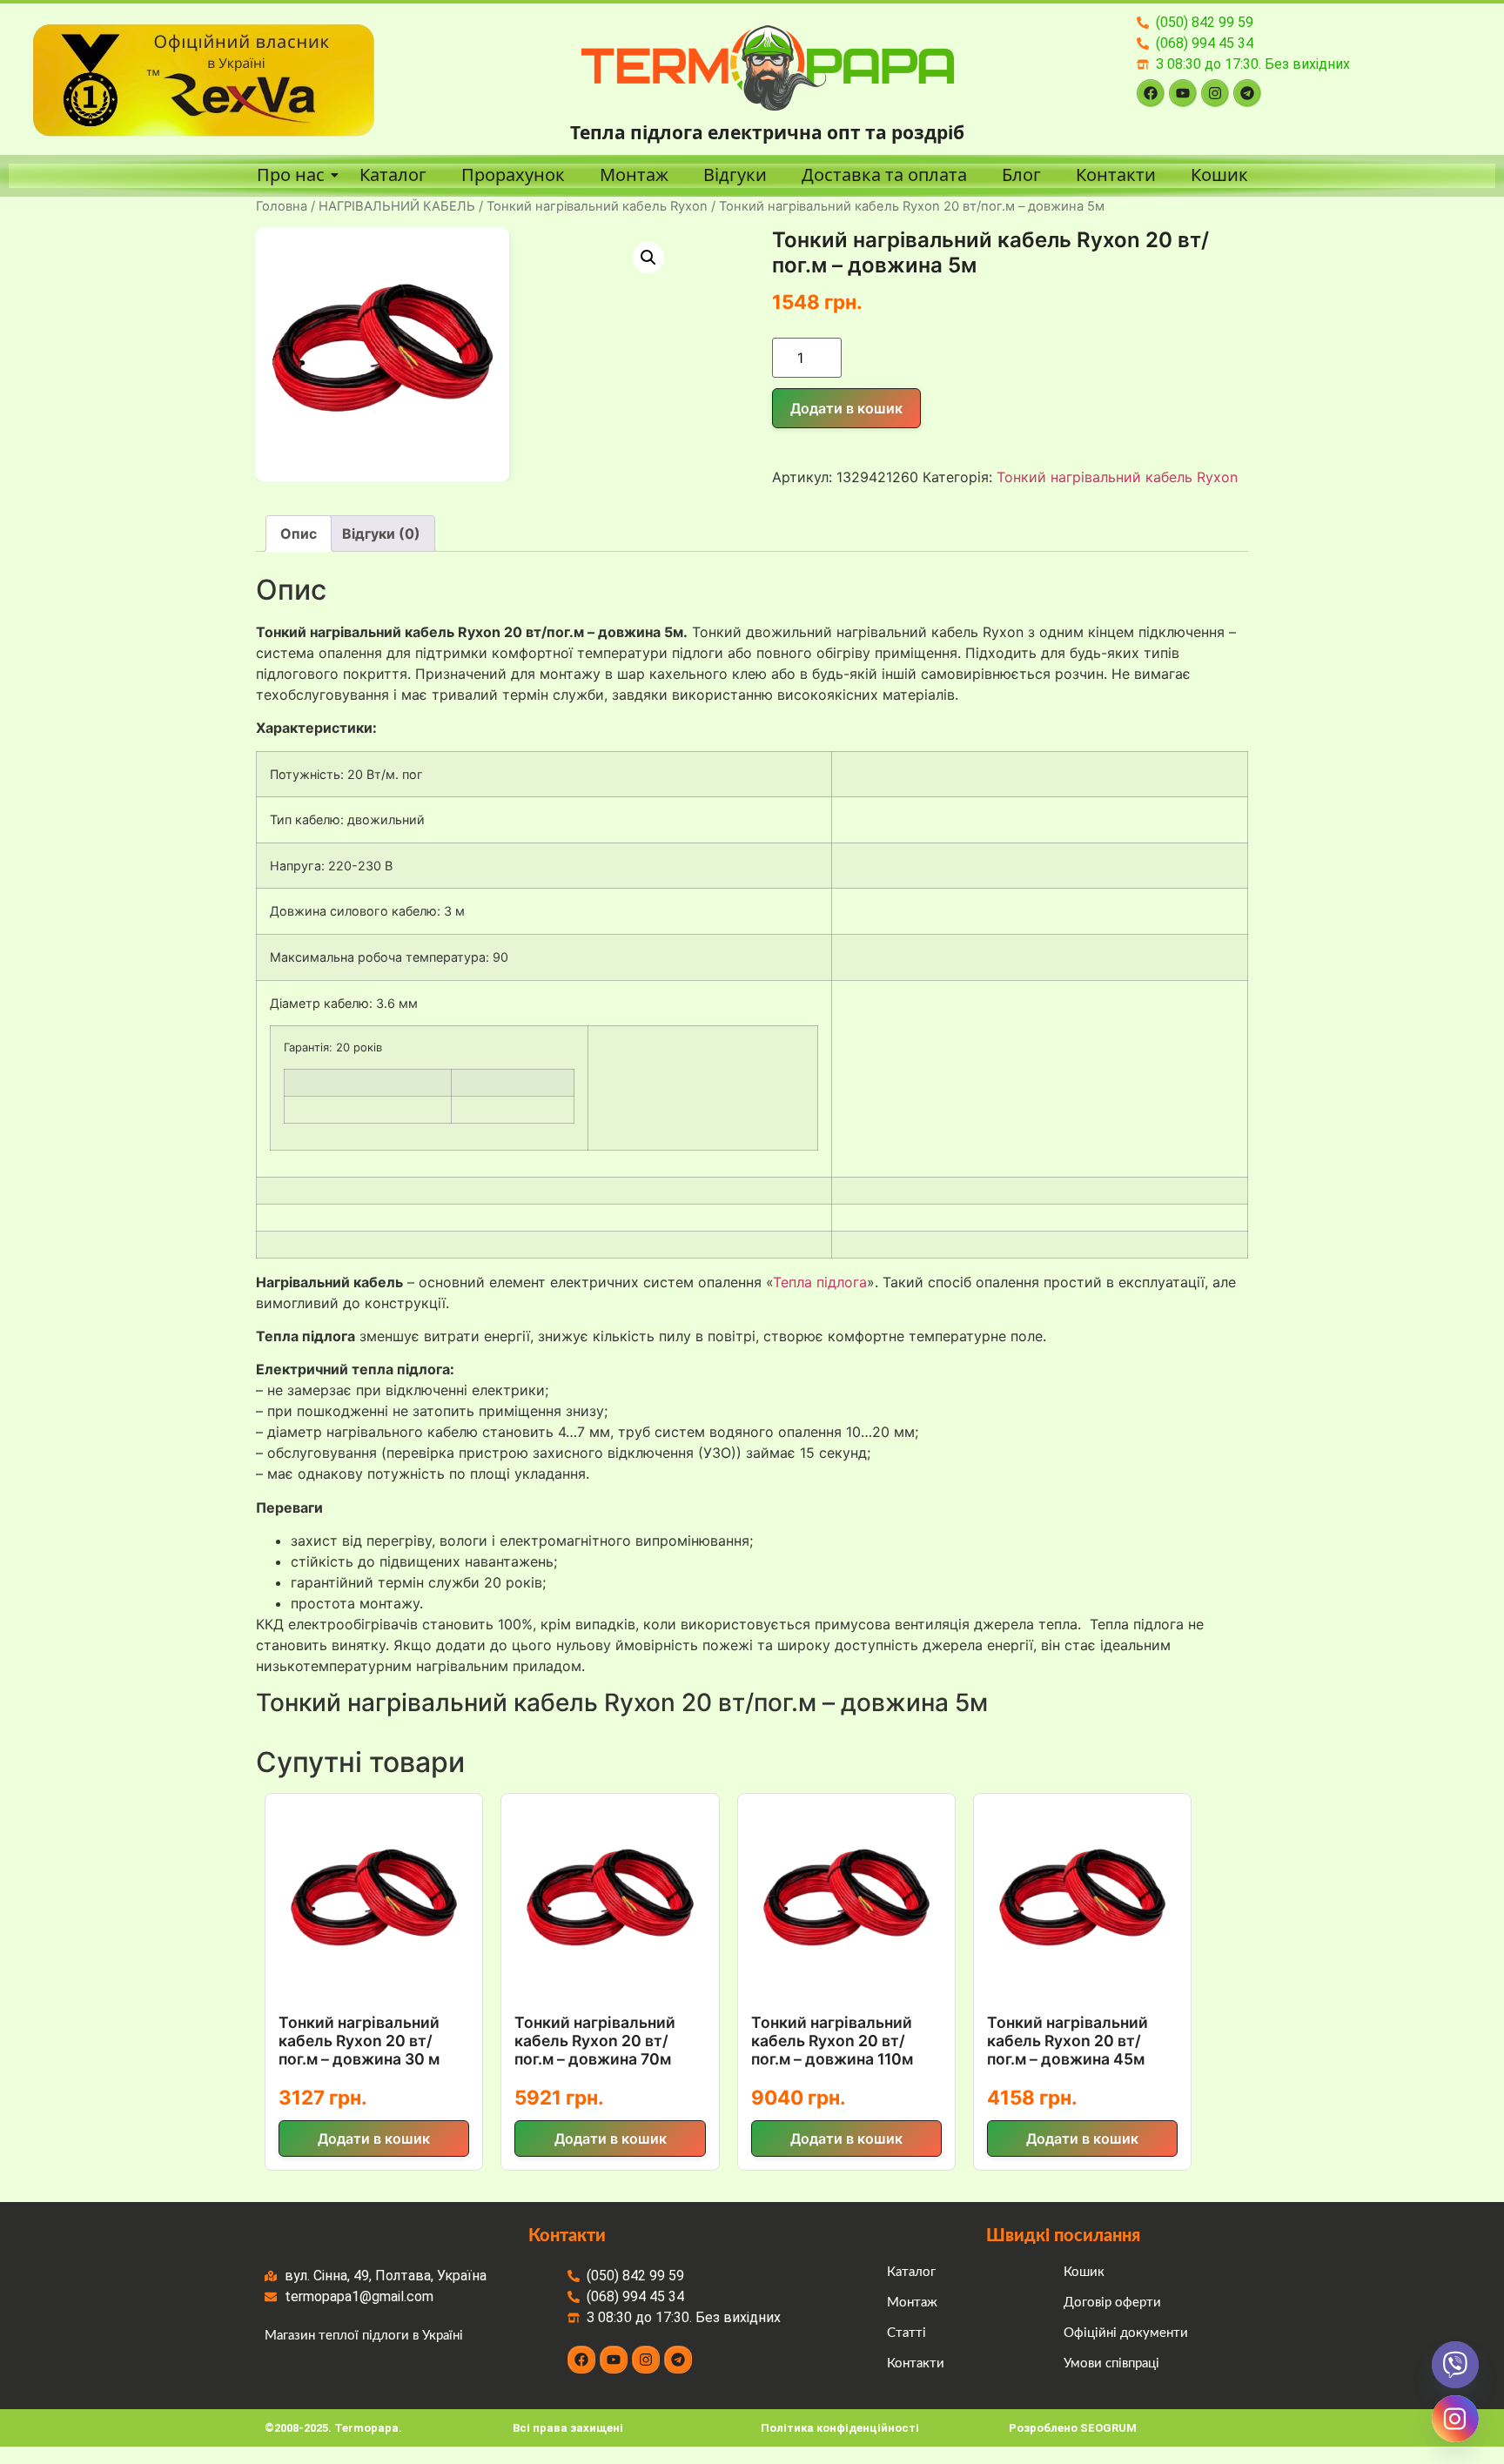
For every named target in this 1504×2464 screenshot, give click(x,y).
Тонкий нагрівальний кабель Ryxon (597, 206)
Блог (1021, 175)
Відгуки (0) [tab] (381, 534)
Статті (906, 2333)
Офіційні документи (1126, 2333)
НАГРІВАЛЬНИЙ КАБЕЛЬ (397, 206)
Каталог (393, 175)
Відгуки (735, 175)
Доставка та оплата (884, 175)
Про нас (291, 175)
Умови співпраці (1111, 2363)
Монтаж (634, 175)
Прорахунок (513, 175)
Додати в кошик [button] (374, 2138)
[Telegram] (1247, 93)
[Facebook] (1151, 93)
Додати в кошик (846, 408)
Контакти (1116, 175)
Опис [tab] (299, 534)
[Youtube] (1183, 93)
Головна (282, 206)
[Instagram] (1215, 93)
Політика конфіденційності (840, 2428)
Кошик (1219, 175)
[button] (648, 258)
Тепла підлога (820, 1282)
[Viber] (1455, 2365)
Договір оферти (1112, 2303)
